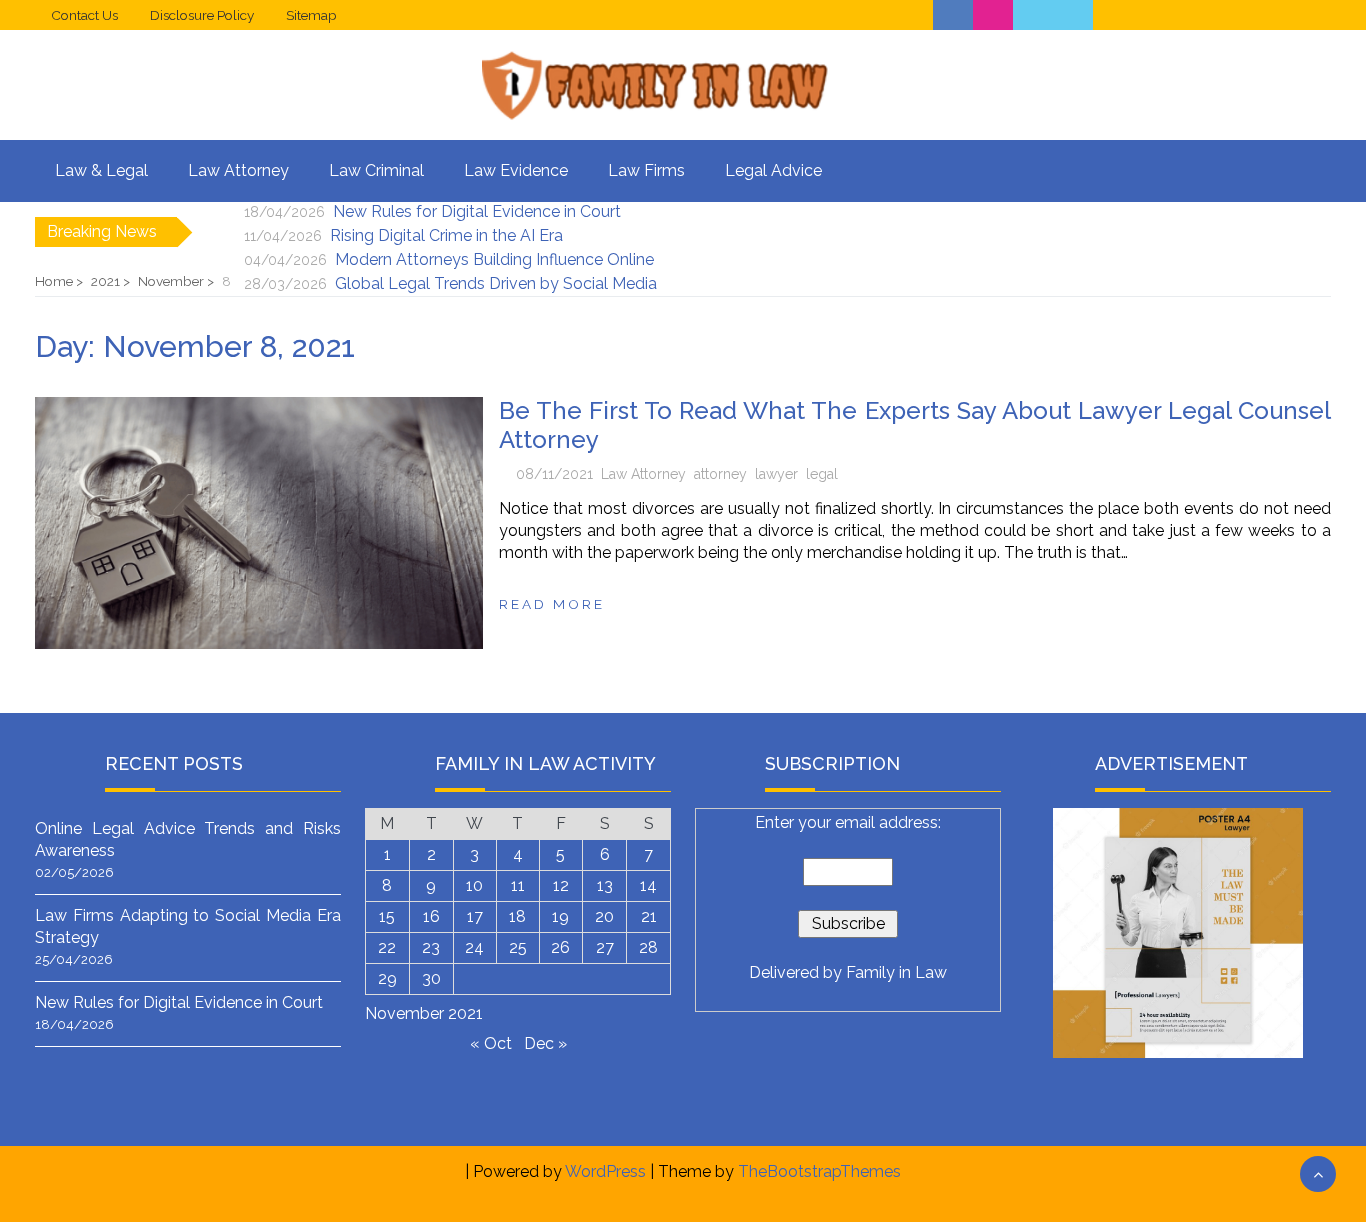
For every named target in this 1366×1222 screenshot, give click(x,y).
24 (474, 947)
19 (560, 916)
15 (387, 916)
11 (518, 885)
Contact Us (84, 15)
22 (387, 947)
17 (475, 916)
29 (387, 978)
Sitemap (311, 15)
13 (605, 885)
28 (648, 947)
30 (431, 978)
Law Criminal (376, 170)
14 (648, 885)
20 (604, 916)
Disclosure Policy (202, 15)
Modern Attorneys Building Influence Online (494, 259)
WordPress (605, 1171)
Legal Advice (773, 170)
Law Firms (646, 170)
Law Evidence (516, 170)
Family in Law (896, 972)
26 (560, 947)
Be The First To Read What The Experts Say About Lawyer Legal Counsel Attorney (915, 425)
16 (431, 916)
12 (561, 885)
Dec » (545, 1043)
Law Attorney (238, 170)
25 (518, 947)
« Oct (491, 1043)
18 (517, 916)
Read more (552, 604)
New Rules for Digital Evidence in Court (477, 211)
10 (474, 885)
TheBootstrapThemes (819, 1171)
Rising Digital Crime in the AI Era (446, 235)
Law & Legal (101, 170)
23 (431, 947)
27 (605, 947)
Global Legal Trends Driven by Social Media (496, 283)
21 (649, 916)
